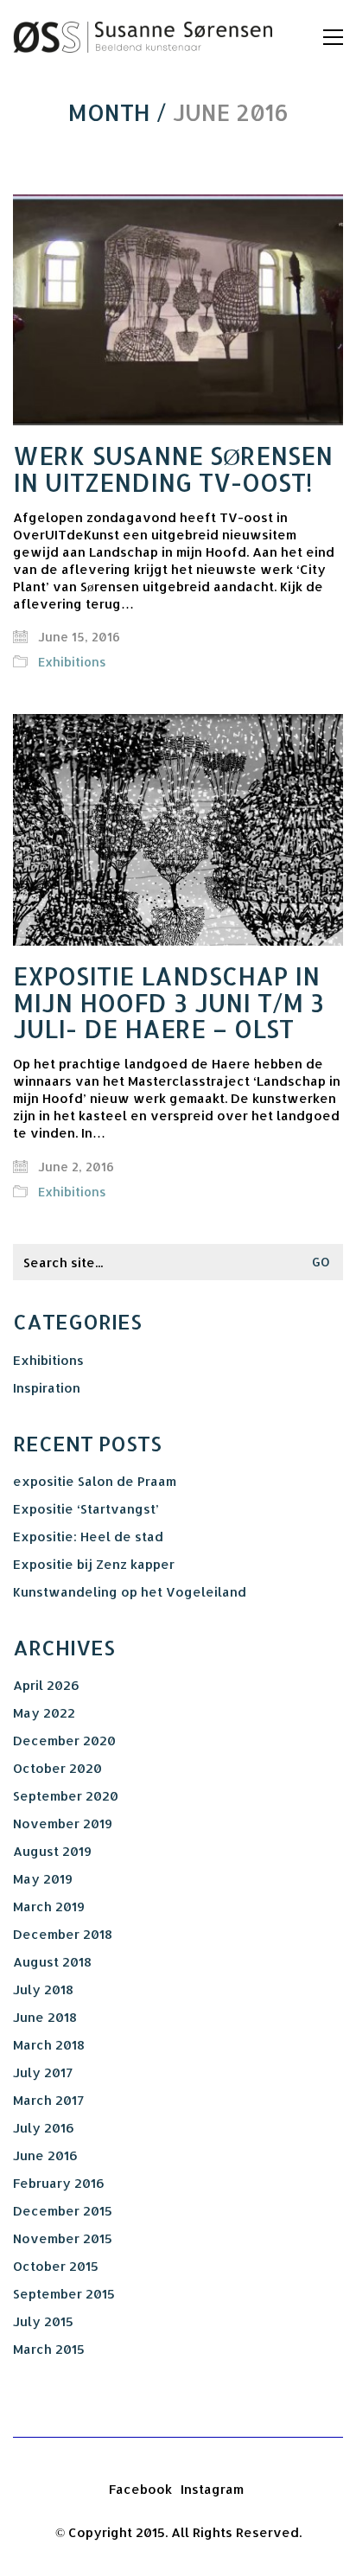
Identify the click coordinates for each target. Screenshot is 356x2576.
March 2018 (49, 2045)
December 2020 (64, 1741)
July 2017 (43, 2072)
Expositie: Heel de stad (88, 1537)
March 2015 (49, 2349)
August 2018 (52, 1962)
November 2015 (63, 2238)
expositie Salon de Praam (95, 1481)
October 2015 (56, 2266)
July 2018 (43, 1989)
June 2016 (45, 2155)
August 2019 (52, 1851)
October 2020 (57, 1768)
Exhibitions (72, 662)
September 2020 (66, 1796)
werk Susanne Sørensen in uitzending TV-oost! (173, 469)
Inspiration (47, 1388)
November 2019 (63, 1824)
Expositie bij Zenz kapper (94, 1564)
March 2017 (48, 2100)
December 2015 (63, 2211)
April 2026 (46, 1685)
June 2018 (45, 2017)
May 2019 (43, 1879)
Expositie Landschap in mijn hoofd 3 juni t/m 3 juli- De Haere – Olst (168, 1003)
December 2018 (63, 1934)
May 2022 (44, 1713)
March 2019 (49, 1906)
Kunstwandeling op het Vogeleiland (130, 1592)
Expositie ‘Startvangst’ (86, 1509)
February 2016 (59, 2183)
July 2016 (44, 2128)
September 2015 (64, 2294)
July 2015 (43, 2321)
